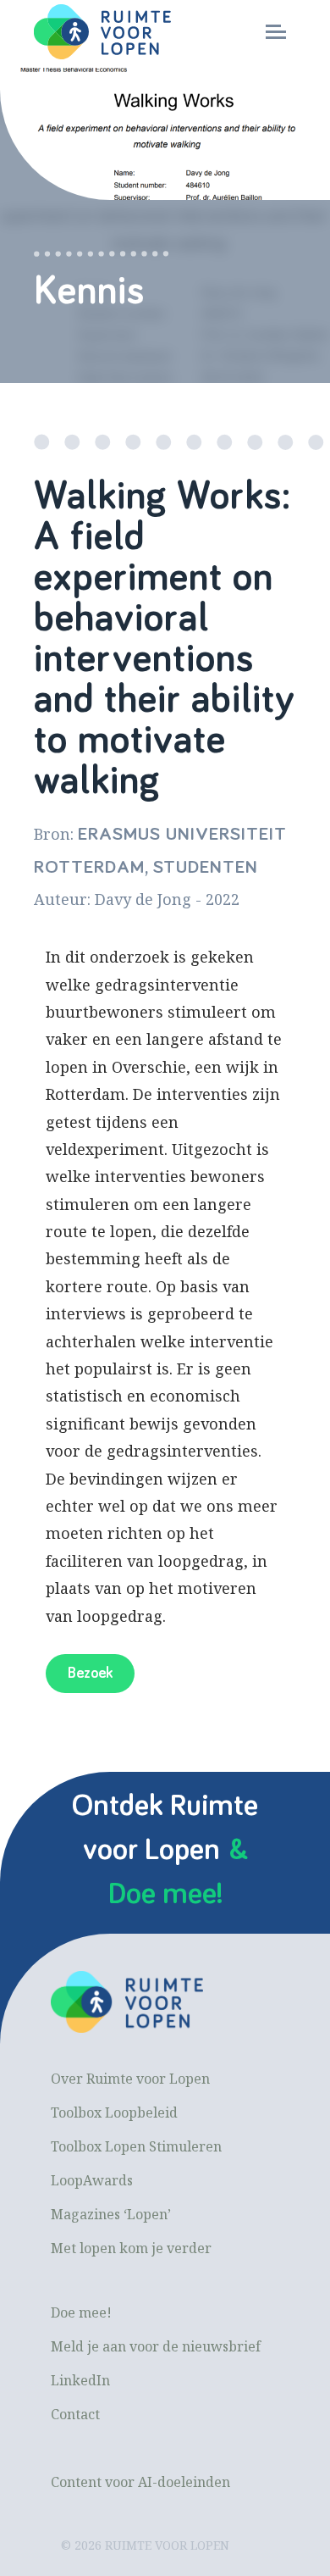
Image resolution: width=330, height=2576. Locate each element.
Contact (75, 2414)
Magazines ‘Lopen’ (111, 2214)
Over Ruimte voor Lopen (130, 2079)
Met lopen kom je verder (131, 2248)
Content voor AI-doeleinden (140, 2482)
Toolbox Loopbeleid (114, 2112)
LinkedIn (80, 2380)
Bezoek (90, 1674)
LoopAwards (92, 2180)
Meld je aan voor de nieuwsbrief (156, 2346)
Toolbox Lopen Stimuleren (136, 2146)
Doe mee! (81, 2312)
